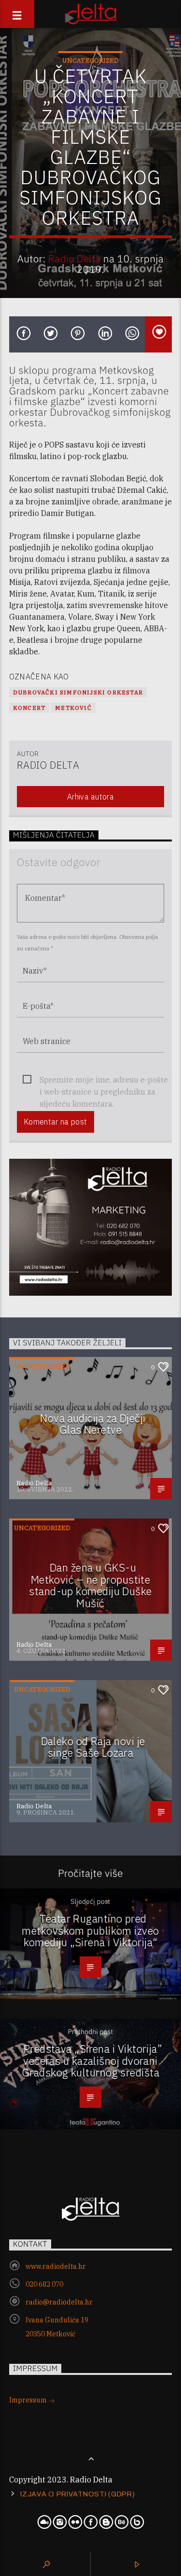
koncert (29, 708)
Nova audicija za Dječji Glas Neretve (93, 1424)
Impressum (29, 2400)
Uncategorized (90, 61)
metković (73, 708)
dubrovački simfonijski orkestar (78, 692)
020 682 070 (44, 2284)
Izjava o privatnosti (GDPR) (77, 2494)
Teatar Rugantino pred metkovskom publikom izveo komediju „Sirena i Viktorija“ (90, 1930)
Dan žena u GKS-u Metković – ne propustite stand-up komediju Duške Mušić (90, 1585)
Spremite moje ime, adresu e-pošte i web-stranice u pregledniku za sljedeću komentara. (104, 1080)
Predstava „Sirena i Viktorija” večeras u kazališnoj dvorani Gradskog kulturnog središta (92, 2061)
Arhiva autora (90, 797)
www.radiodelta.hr (56, 2266)
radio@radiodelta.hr (59, 2302)
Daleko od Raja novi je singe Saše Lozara (93, 1747)
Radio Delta (75, 259)
